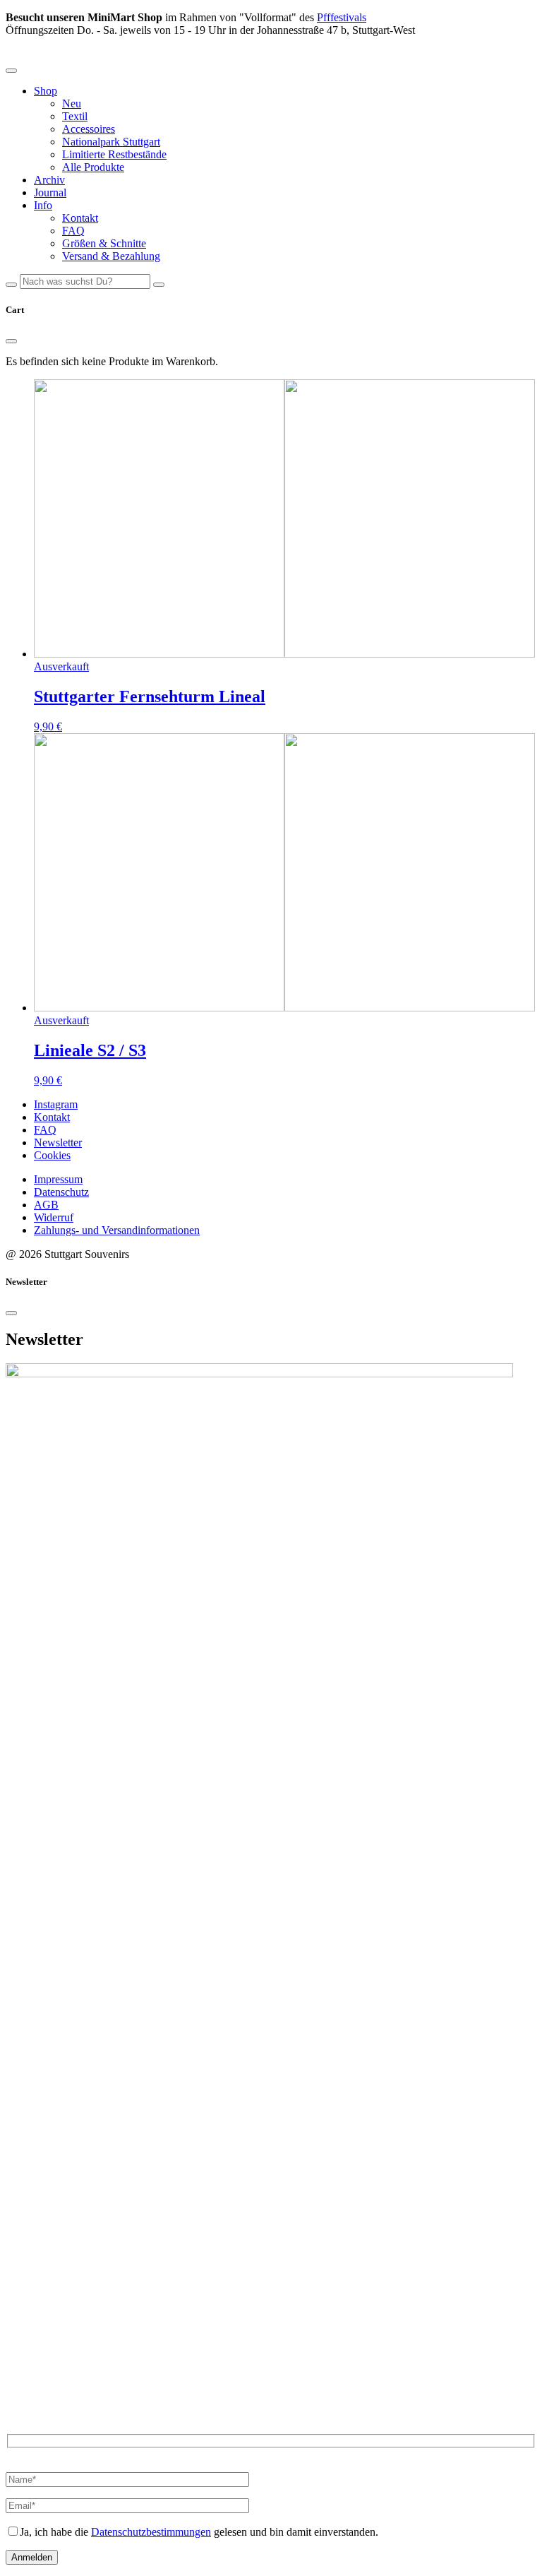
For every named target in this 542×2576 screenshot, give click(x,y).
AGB (46, 1205)
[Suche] (11, 285)
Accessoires (89, 129)
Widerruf (54, 1217)
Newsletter (58, 1142)
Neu (72, 103)
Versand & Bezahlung (111, 256)
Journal (50, 192)
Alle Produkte (93, 167)
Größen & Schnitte (104, 243)
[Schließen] (159, 285)
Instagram (56, 1104)
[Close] (11, 341)
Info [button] (43, 205)
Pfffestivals (342, 17)
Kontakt (80, 218)
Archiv (49, 180)
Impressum (58, 1179)
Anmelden (32, 2557)
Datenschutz (61, 1192)
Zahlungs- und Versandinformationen (117, 1230)
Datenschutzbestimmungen (151, 2532)
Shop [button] (46, 91)
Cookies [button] (52, 1155)
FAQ (73, 231)
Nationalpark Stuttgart (111, 142)
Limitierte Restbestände (114, 154)
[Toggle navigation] (11, 71)
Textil (75, 116)
